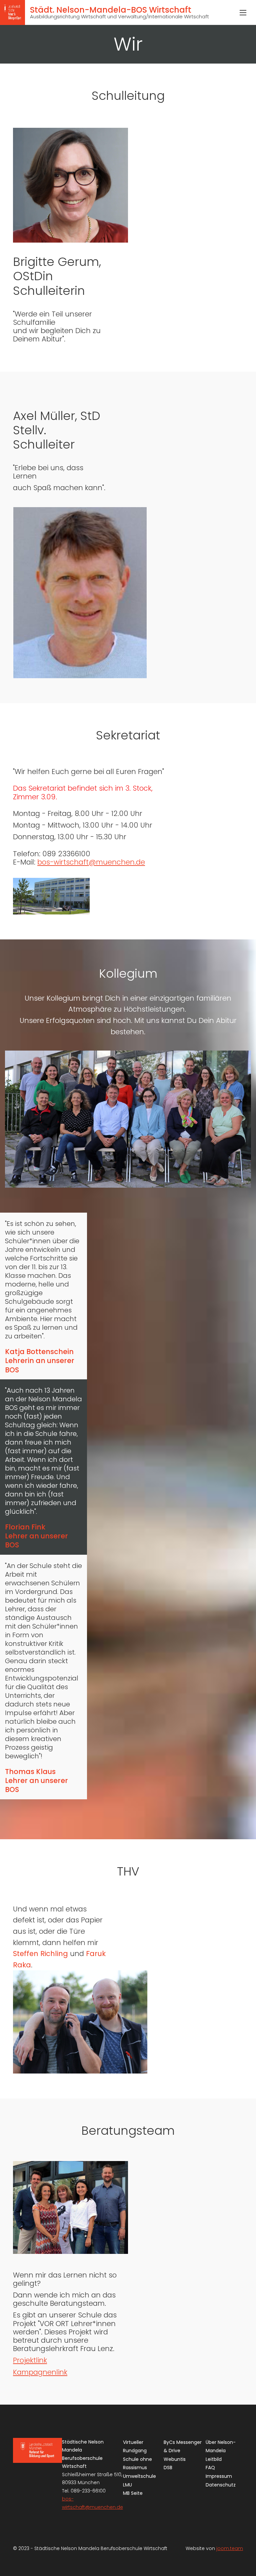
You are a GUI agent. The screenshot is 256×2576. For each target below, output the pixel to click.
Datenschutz (221, 2485)
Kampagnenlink (40, 2372)
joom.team (230, 2548)
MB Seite (133, 2493)
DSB (168, 2468)
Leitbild (214, 2459)
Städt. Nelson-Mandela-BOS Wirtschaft (119, 12)
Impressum (219, 2476)
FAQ (210, 2468)
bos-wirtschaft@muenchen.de (91, 862)
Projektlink (30, 2360)
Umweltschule (139, 2476)
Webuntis (175, 2459)
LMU (127, 2485)
